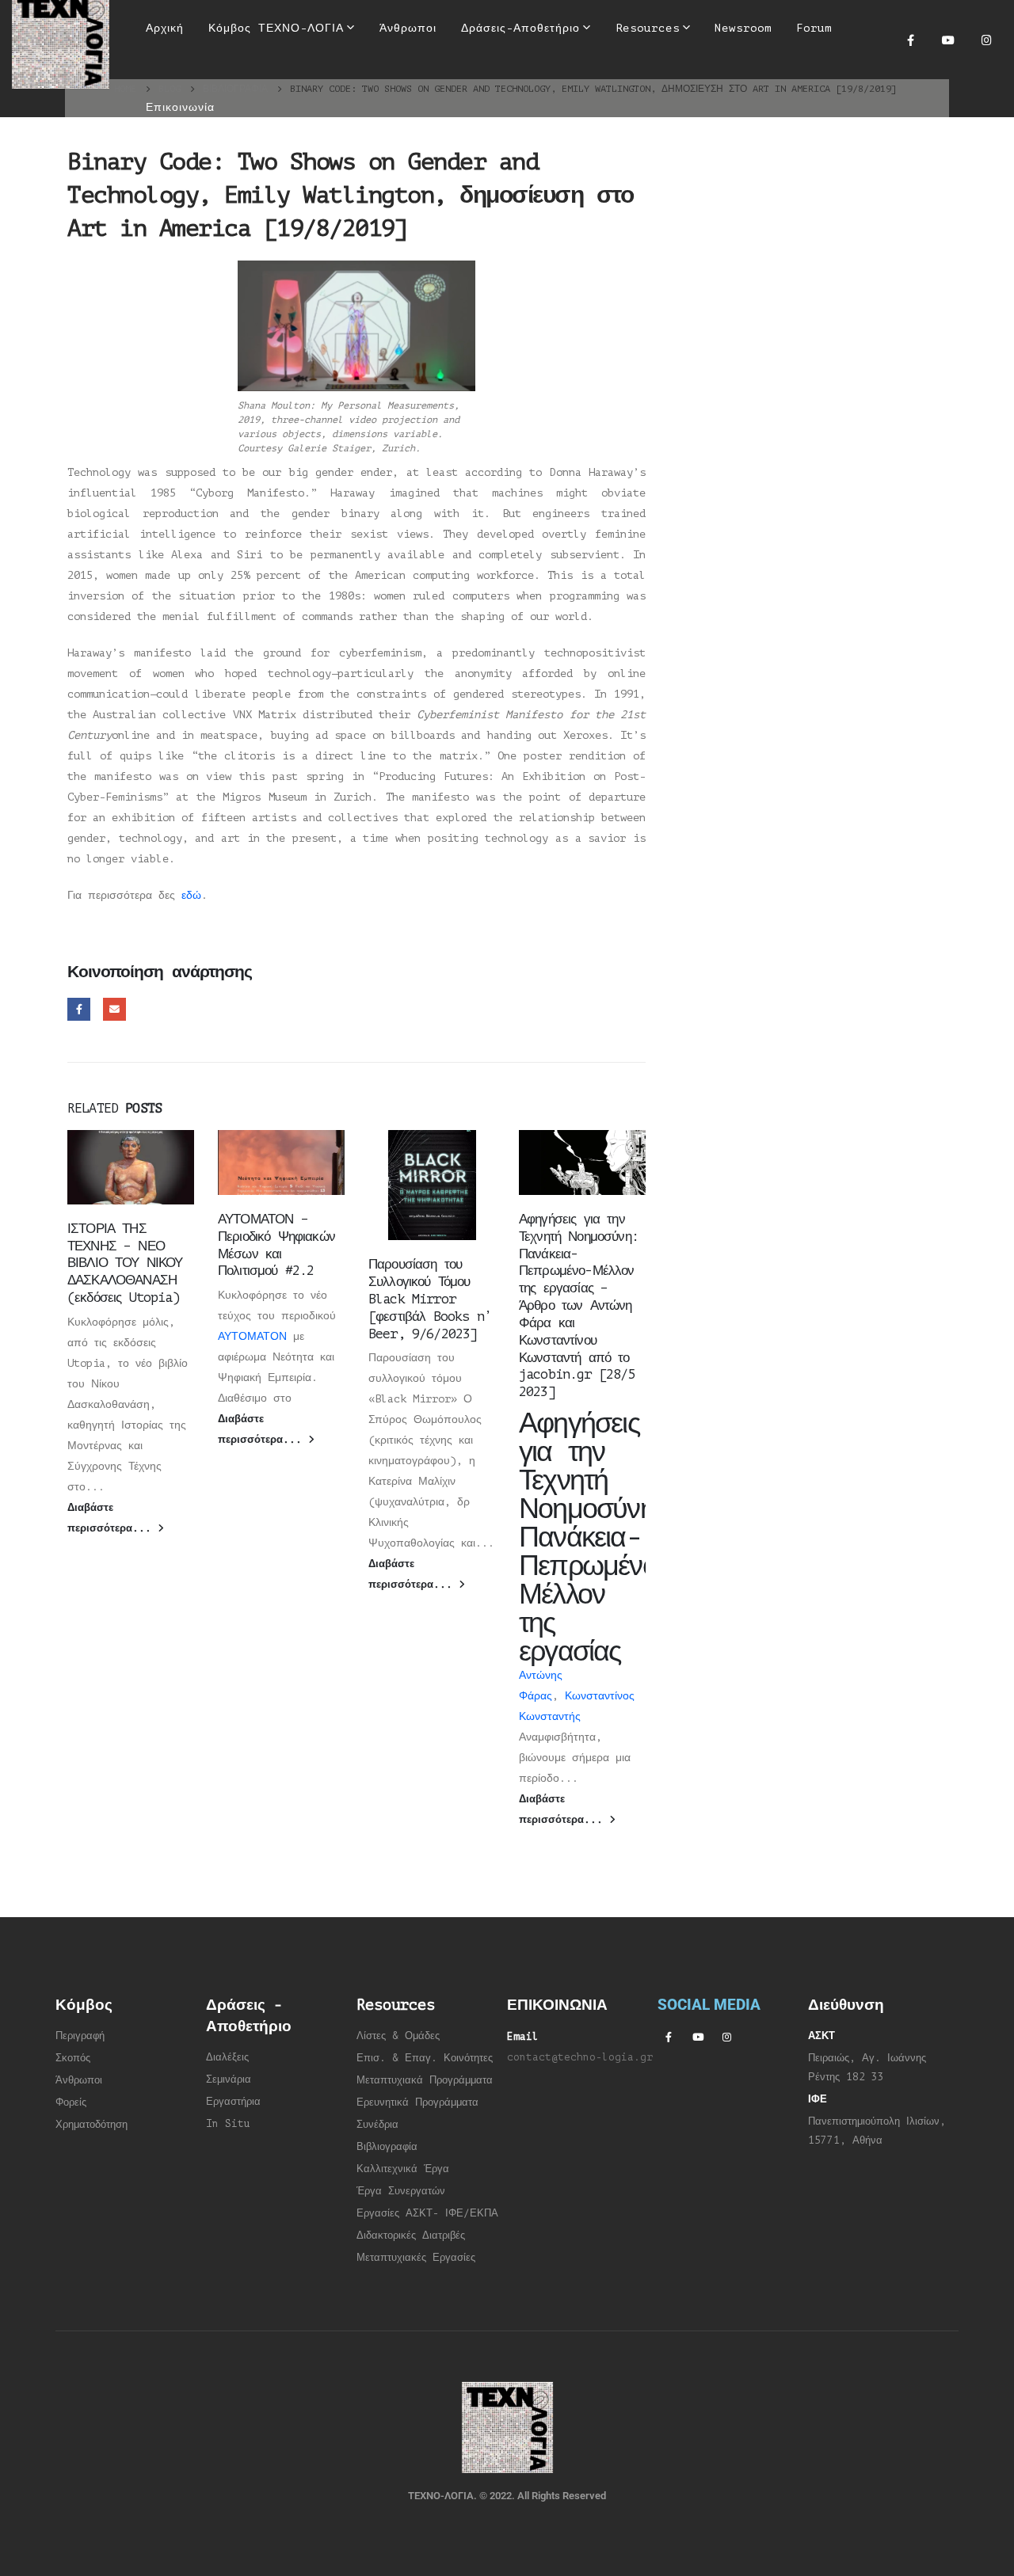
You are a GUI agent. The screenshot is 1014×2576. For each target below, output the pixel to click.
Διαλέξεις (227, 2057)
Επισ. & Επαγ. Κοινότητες (425, 2058)
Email (114, 1009)
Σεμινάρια (229, 2079)
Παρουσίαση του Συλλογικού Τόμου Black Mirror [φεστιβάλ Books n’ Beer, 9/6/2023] (430, 1299)
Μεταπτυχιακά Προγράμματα (425, 2080)
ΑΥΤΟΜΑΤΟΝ (252, 1336)
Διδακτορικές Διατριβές (411, 2235)
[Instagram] (986, 40)
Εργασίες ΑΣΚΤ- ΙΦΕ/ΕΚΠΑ (427, 2213)
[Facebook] (910, 40)
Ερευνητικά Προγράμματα (417, 2102)
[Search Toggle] (496, 79)
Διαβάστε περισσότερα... (112, 1518)
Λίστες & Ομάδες (398, 2036)
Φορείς (71, 2102)
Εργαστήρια (233, 2102)
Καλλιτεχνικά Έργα (403, 2169)
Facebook (79, 1009)
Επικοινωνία (180, 107)
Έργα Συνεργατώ (398, 2191)
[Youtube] (948, 40)
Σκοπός (73, 2058)
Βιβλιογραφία (387, 2147)
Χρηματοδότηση (91, 2125)
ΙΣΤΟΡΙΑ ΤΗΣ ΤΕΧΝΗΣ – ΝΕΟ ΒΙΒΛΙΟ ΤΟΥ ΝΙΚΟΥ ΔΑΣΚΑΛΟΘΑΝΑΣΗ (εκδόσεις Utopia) (125, 1263)
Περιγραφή (80, 2036)
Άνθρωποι (79, 2080)
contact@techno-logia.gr (580, 2057)
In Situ (228, 2124)
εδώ (191, 895)
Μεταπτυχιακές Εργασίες (416, 2258)
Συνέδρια (377, 2125)
